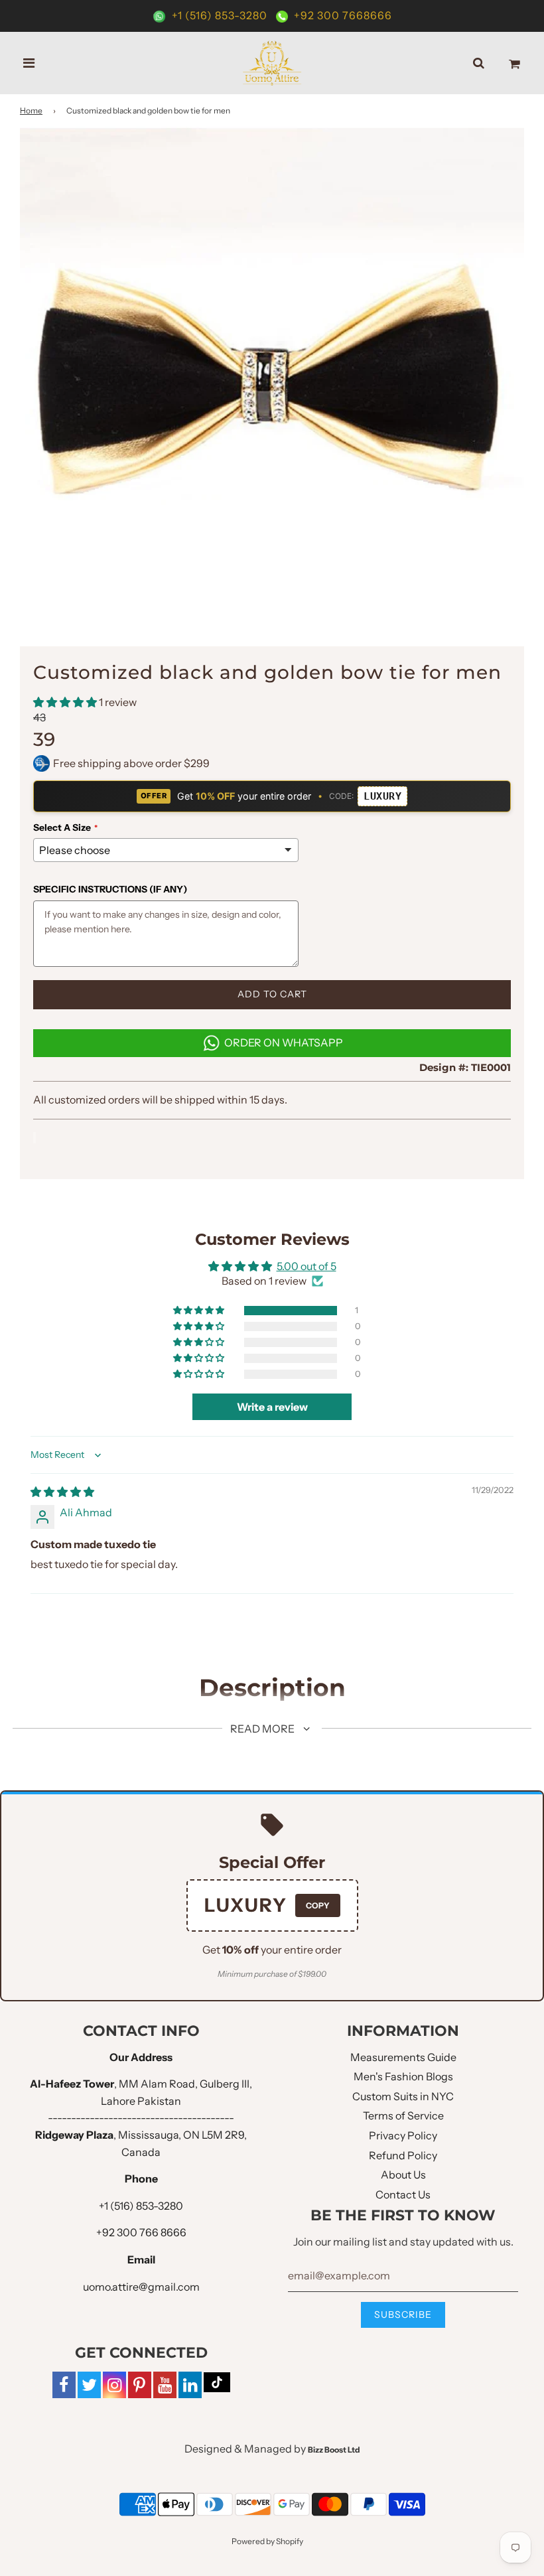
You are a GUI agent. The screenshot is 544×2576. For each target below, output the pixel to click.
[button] (66, 702)
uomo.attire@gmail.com (141, 2287)
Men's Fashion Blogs (403, 2076)
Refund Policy (403, 2155)
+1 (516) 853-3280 (220, 15)
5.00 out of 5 (306, 1266)
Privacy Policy (403, 2135)
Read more (263, 1729)
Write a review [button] (272, 1407)
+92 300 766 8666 (141, 2232)
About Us (403, 2175)
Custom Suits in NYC (403, 2096)
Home (31, 110)
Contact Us (403, 2194)
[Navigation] (29, 63)
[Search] (479, 63)
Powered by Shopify (267, 2541)
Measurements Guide (403, 2057)
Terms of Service (403, 2115)
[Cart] (514, 63)
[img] (62, 1492)
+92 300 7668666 (342, 15)
